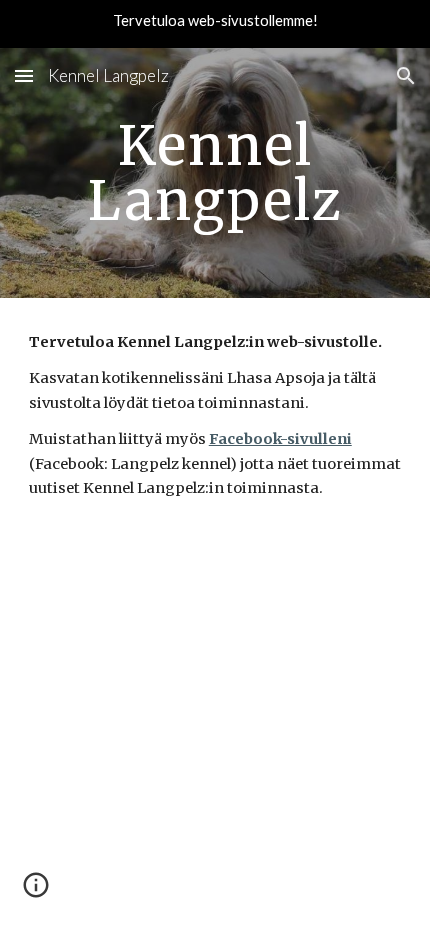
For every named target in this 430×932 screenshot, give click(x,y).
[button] (24, 75)
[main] (215, 173)
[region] (215, 24)
